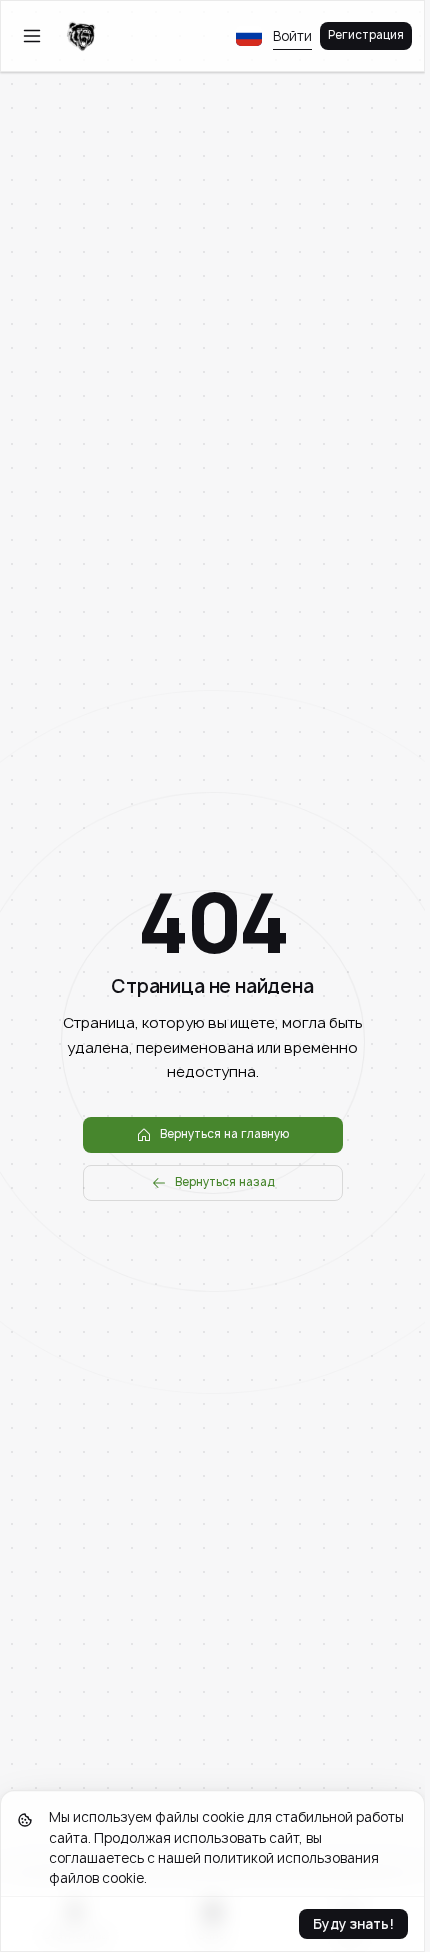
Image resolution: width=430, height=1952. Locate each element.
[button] (249, 36)
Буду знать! (353, 1924)
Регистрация (366, 35)
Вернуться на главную (224, 1134)
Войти (292, 36)
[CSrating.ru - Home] (81, 36)
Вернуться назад (225, 1182)
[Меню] (32, 36)
